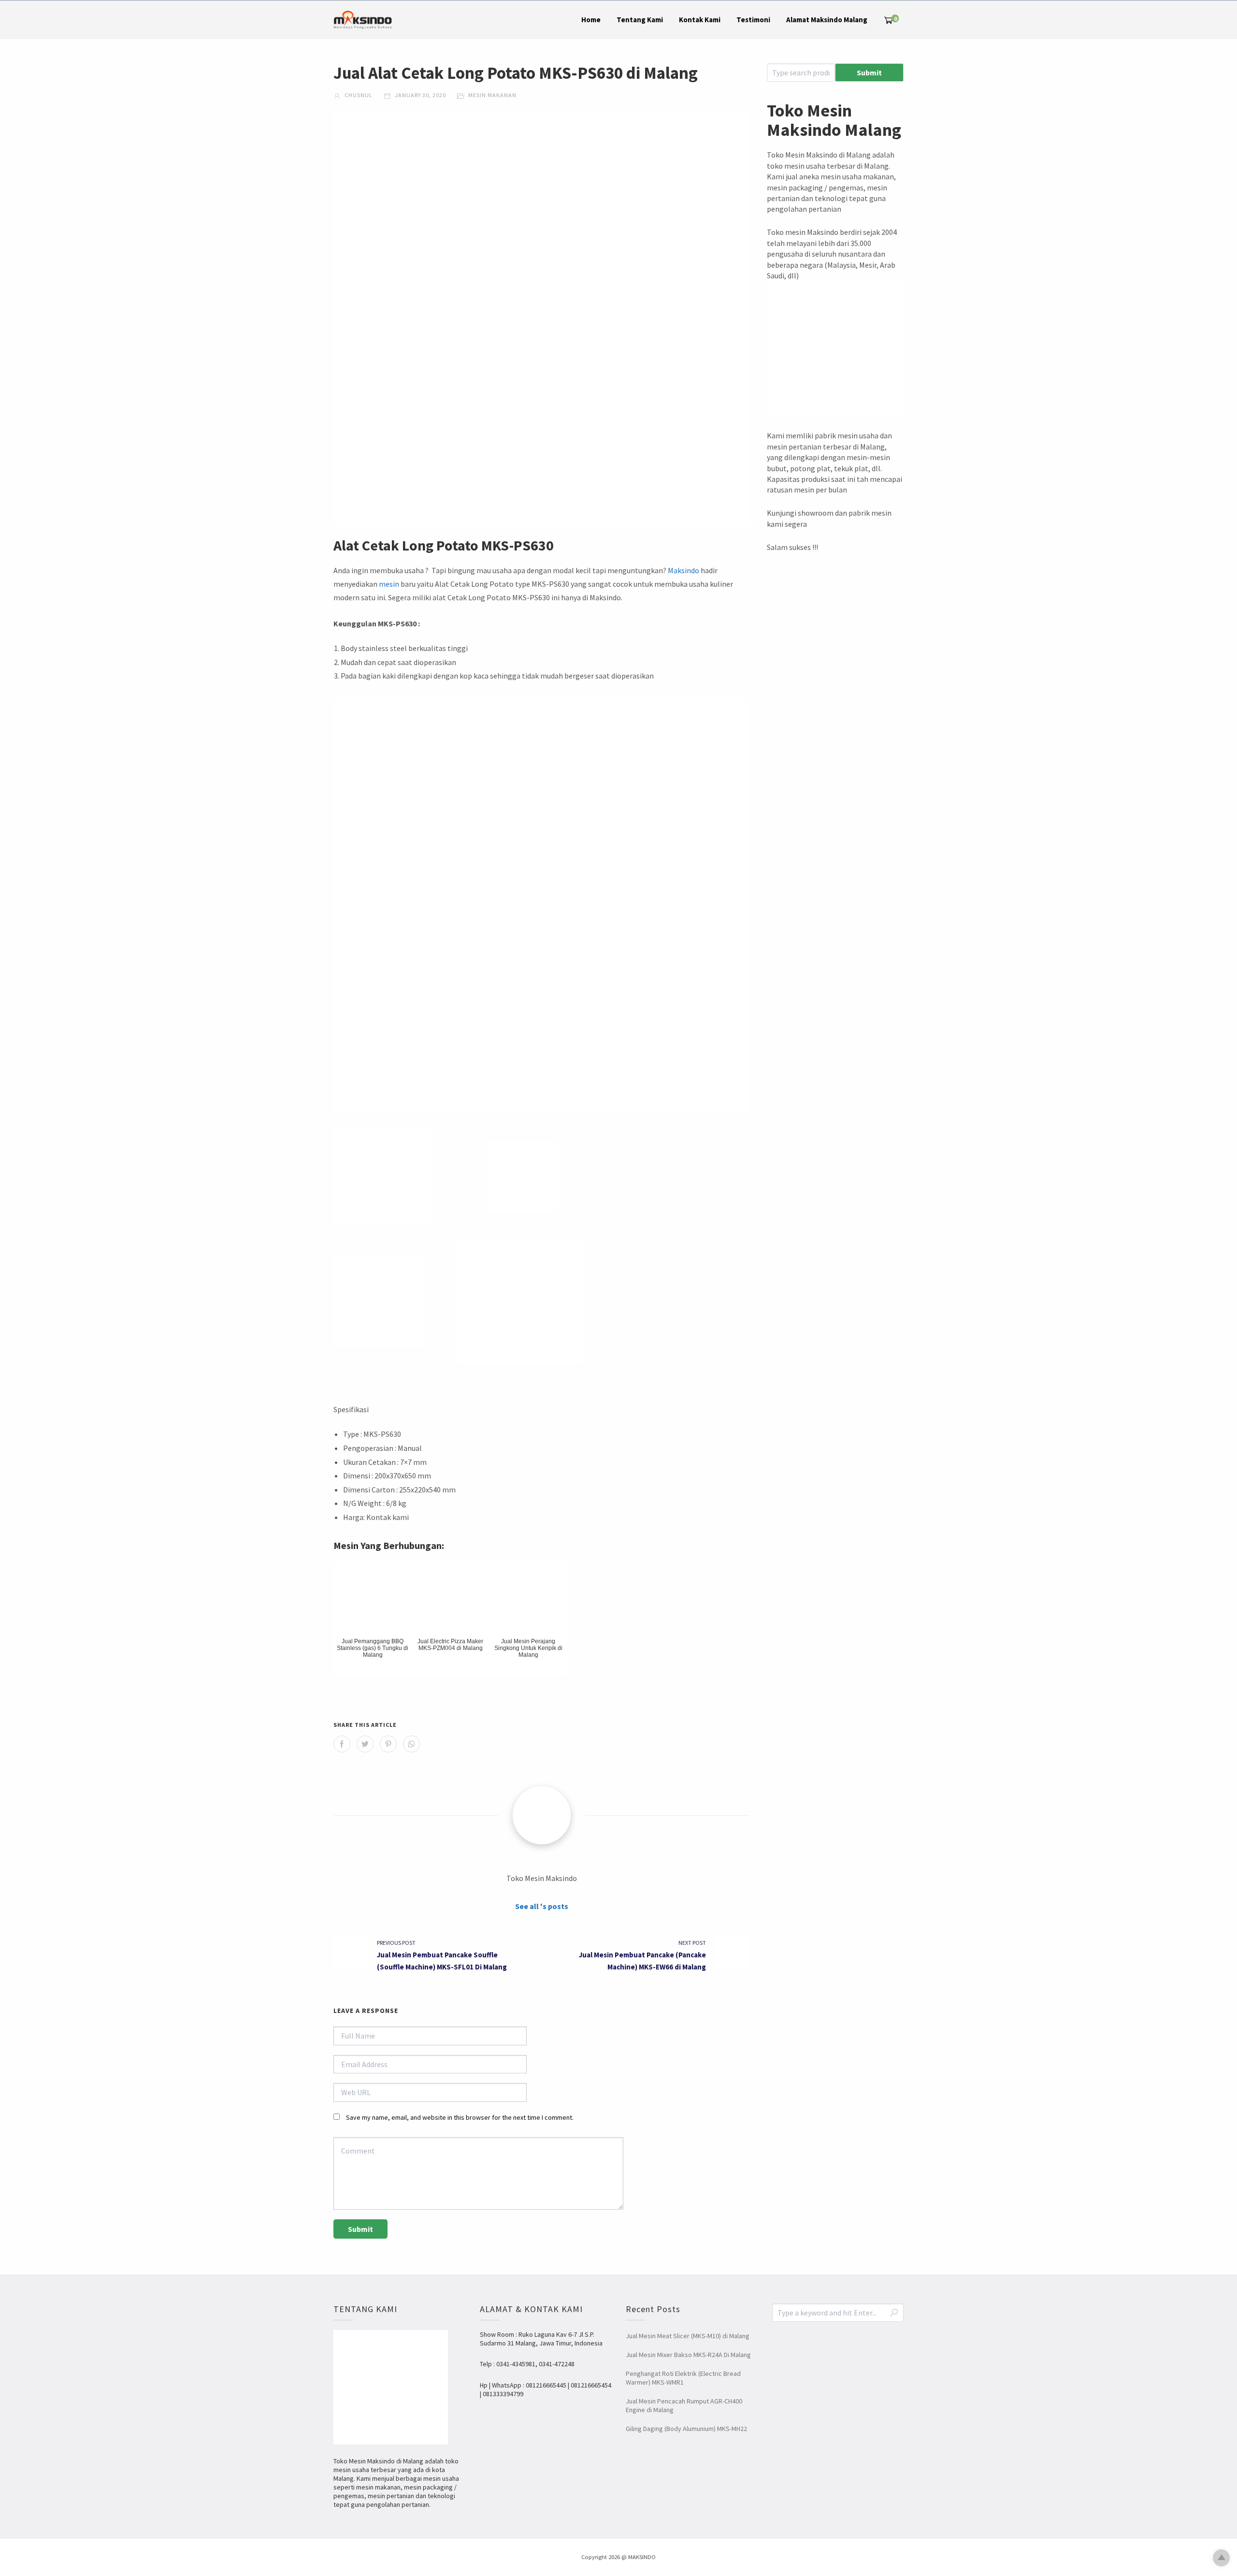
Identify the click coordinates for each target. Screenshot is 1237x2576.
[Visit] (542, 1815)
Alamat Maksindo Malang (827, 20)
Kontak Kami (700, 20)
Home (591, 20)
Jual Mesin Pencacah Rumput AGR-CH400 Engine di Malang (684, 2405)
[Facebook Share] (342, 1744)
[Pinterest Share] (388, 1744)
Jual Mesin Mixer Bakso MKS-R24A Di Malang (688, 2355)
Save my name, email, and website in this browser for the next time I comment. (460, 2117)
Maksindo (683, 570)
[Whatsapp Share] (411, 1744)
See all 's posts (542, 1906)
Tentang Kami (640, 20)
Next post (692, 1943)
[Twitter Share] (365, 1744)
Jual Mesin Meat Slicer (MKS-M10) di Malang (688, 2336)
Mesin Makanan (492, 95)
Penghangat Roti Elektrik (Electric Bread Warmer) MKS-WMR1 (683, 2378)
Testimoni (753, 20)
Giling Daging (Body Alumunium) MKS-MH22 (686, 2429)
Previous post (396, 1943)
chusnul (358, 95)
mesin (389, 584)
